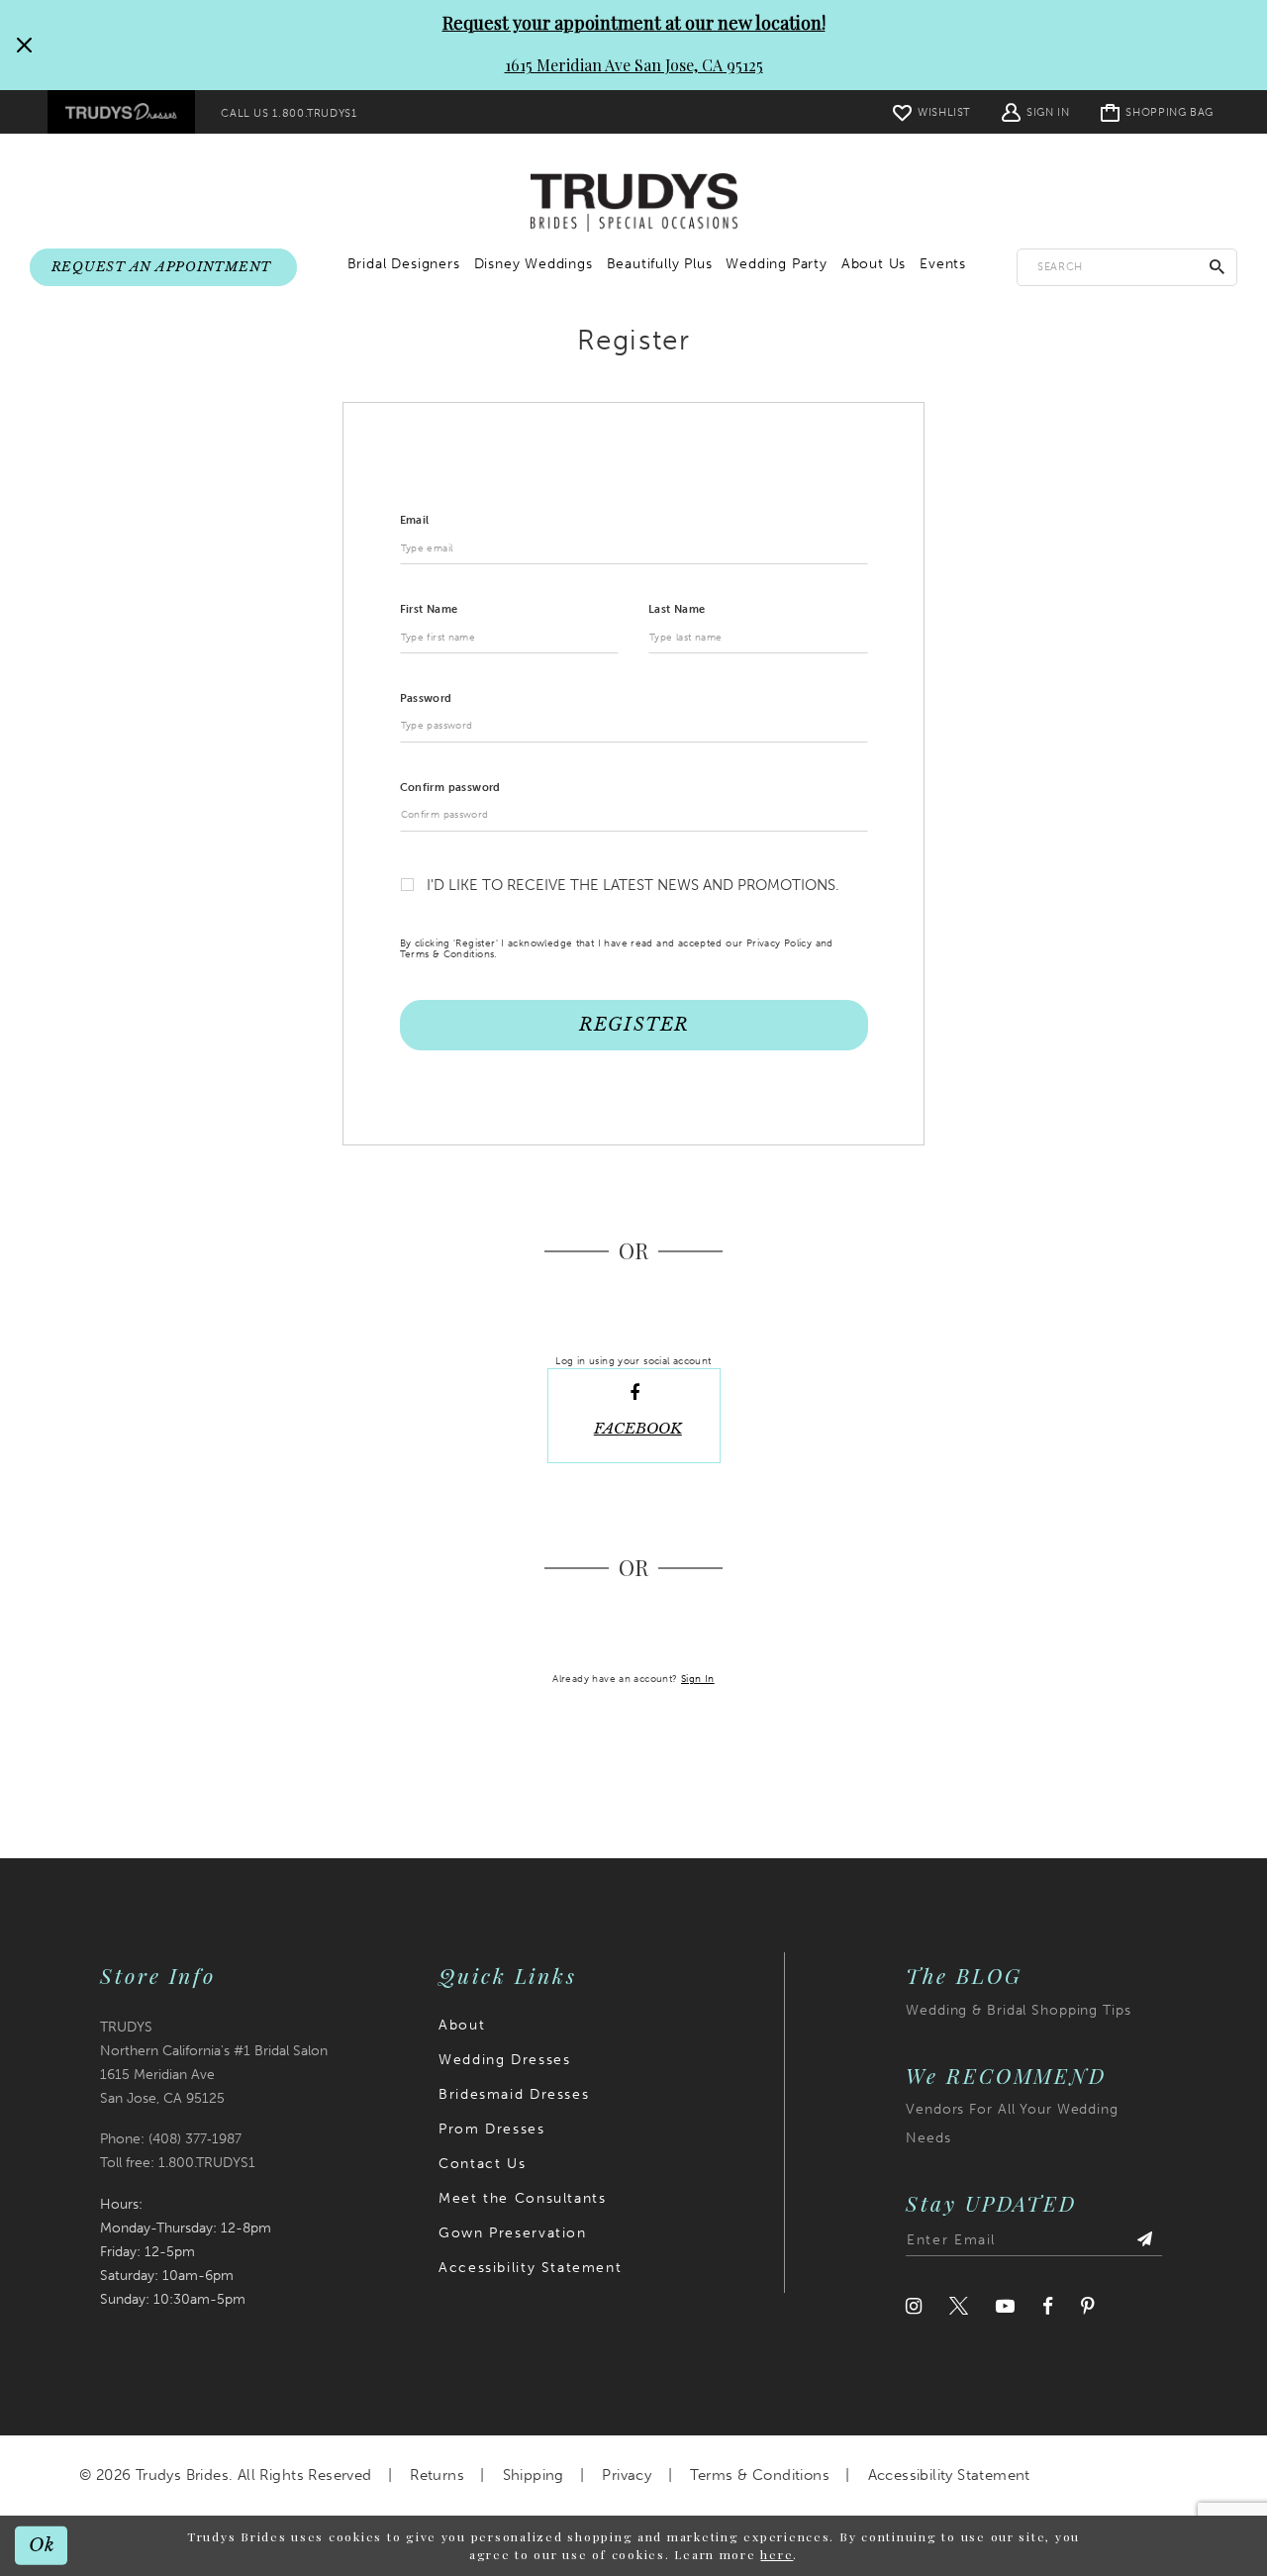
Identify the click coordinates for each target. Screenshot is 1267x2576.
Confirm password (450, 788)
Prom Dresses (491, 2129)
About (462, 2025)
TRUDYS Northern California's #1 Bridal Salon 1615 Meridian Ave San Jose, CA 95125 (214, 2063)
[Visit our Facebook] (1048, 2306)
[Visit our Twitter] (959, 2306)
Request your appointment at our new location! (634, 23)
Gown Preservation (512, 2233)
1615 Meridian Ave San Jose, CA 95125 (634, 65)
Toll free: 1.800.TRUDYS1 (178, 2163)
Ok (42, 2545)
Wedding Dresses (504, 2060)
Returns (437, 2475)
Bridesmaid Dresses (514, 2094)
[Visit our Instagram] (914, 2306)
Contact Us (482, 2164)
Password (426, 698)
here (777, 2554)
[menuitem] (121, 112)
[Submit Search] (1218, 267)
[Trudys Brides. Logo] (634, 203)
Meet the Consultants (522, 2198)
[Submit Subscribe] (1144, 2240)
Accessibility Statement (530, 2268)
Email (415, 520)
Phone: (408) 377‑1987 (171, 2139)
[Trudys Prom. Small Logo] (121, 112)
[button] (1035, 111)
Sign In (698, 1679)
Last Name (677, 609)
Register (633, 1025)
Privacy (627, 2475)
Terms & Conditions (760, 2475)
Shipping (534, 2475)
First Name (429, 609)
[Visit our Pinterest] (1088, 2306)
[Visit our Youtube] (1005, 2306)
